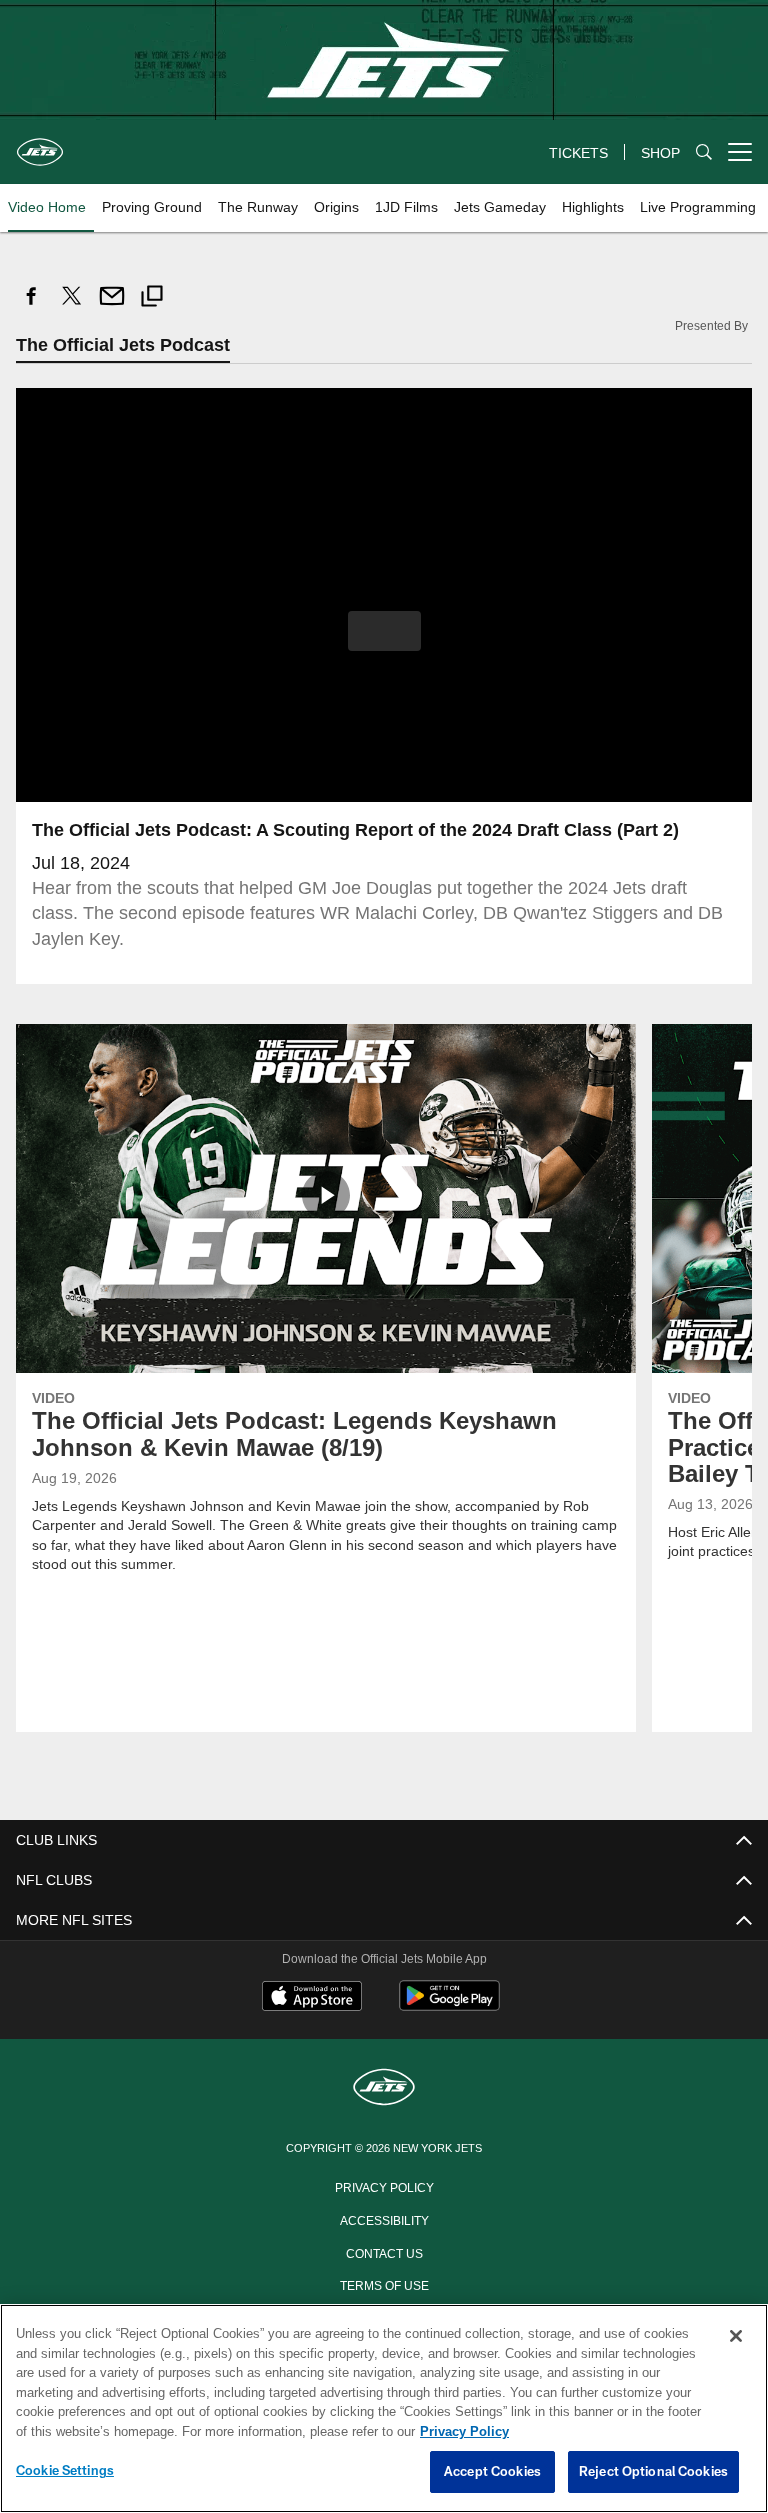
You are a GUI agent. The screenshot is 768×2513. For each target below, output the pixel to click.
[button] (384, 631)
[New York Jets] (384, 2088)
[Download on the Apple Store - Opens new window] (312, 1998)
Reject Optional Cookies (653, 2472)
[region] (384, 2409)
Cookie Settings (65, 2471)
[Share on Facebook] (32, 306)
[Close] (736, 2337)
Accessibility (384, 2219)
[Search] (704, 152)
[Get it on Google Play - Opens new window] (449, 2005)
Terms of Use (384, 2284)
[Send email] (112, 306)
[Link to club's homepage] (40, 144)
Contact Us (384, 2252)
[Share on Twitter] (72, 306)
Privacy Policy (384, 2186)
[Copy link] (152, 298)
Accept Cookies (492, 2472)
